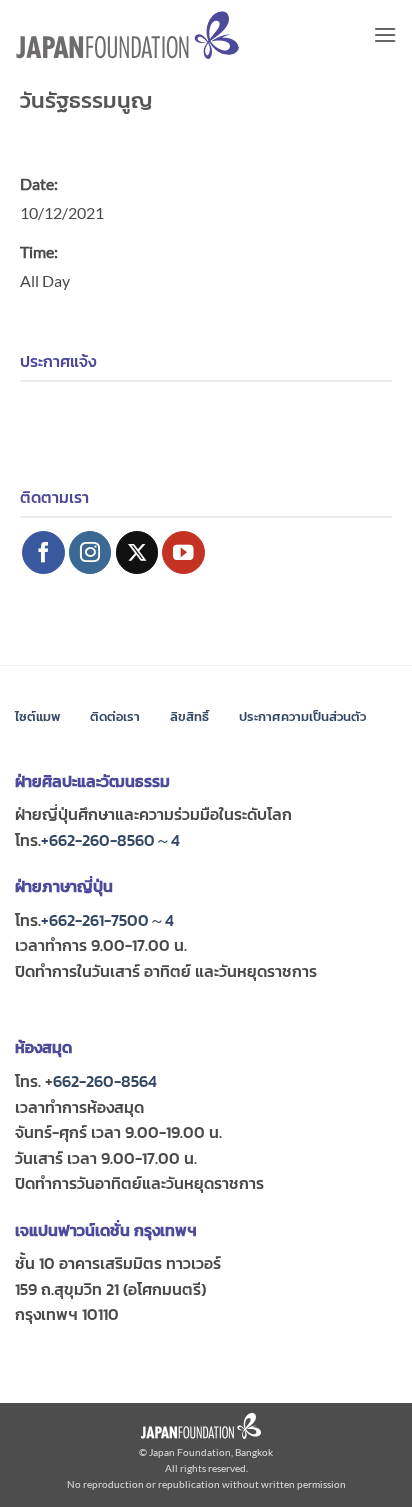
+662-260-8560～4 (110, 840)
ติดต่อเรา (115, 716)
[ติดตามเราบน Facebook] (43, 552)
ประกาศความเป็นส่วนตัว (302, 716)
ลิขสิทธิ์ (189, 716)
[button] (385, 34)
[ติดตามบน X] (137, 552)
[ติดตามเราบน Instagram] (90, 552)
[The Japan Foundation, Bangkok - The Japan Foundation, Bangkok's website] (127, 35)
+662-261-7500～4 (107, 920)
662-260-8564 (105, 1081)
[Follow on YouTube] (183, 552)
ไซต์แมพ (37, 716)
